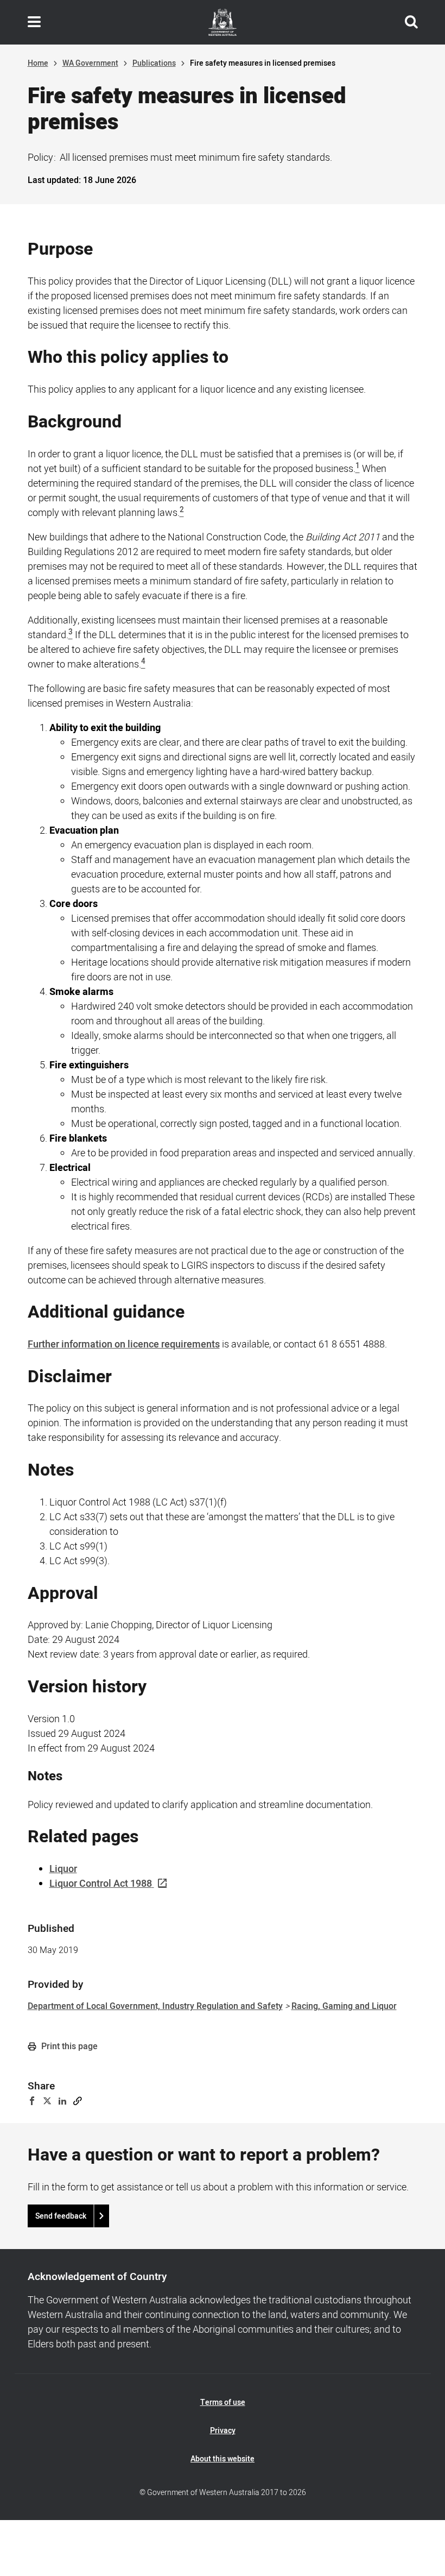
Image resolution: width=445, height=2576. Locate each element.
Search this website (411, 22)
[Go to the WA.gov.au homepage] (223, 22)
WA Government (90, 63)
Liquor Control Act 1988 (101, 1884)
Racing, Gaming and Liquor (344, 2006)
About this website (223, 2459)
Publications (154, 63)
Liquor (63, 1869)
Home (38, 63)
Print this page (68, 2046)
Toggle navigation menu (34, 22)
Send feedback (61, 2216)
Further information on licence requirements (124, 1344)
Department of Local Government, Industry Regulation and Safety (155, 2006)
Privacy (223, 2431)
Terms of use (223, 2402)
